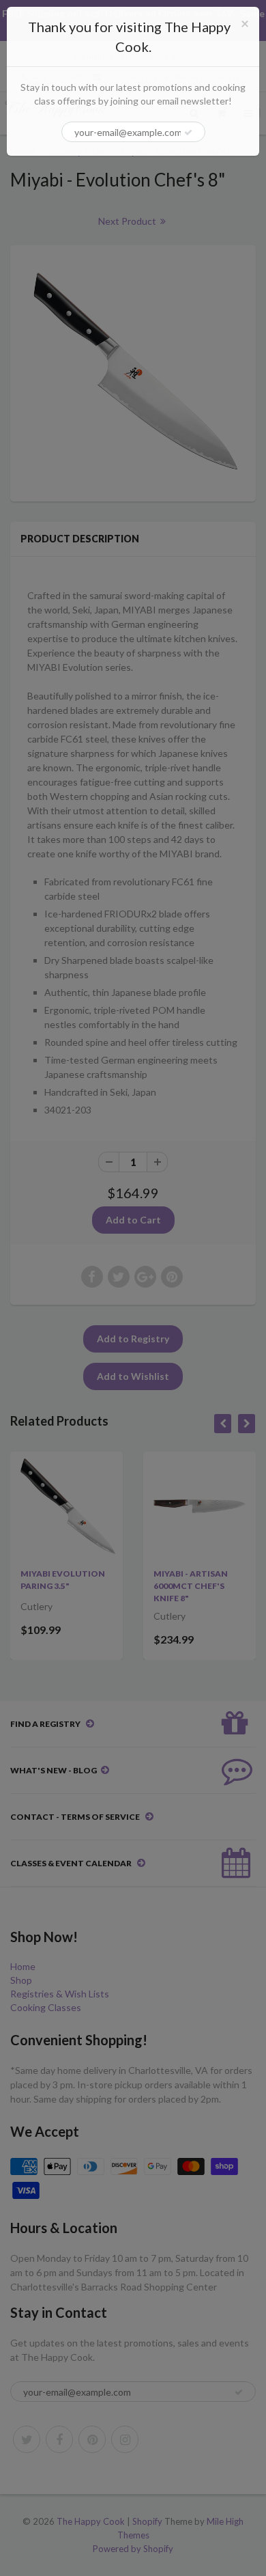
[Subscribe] (188, 133)
